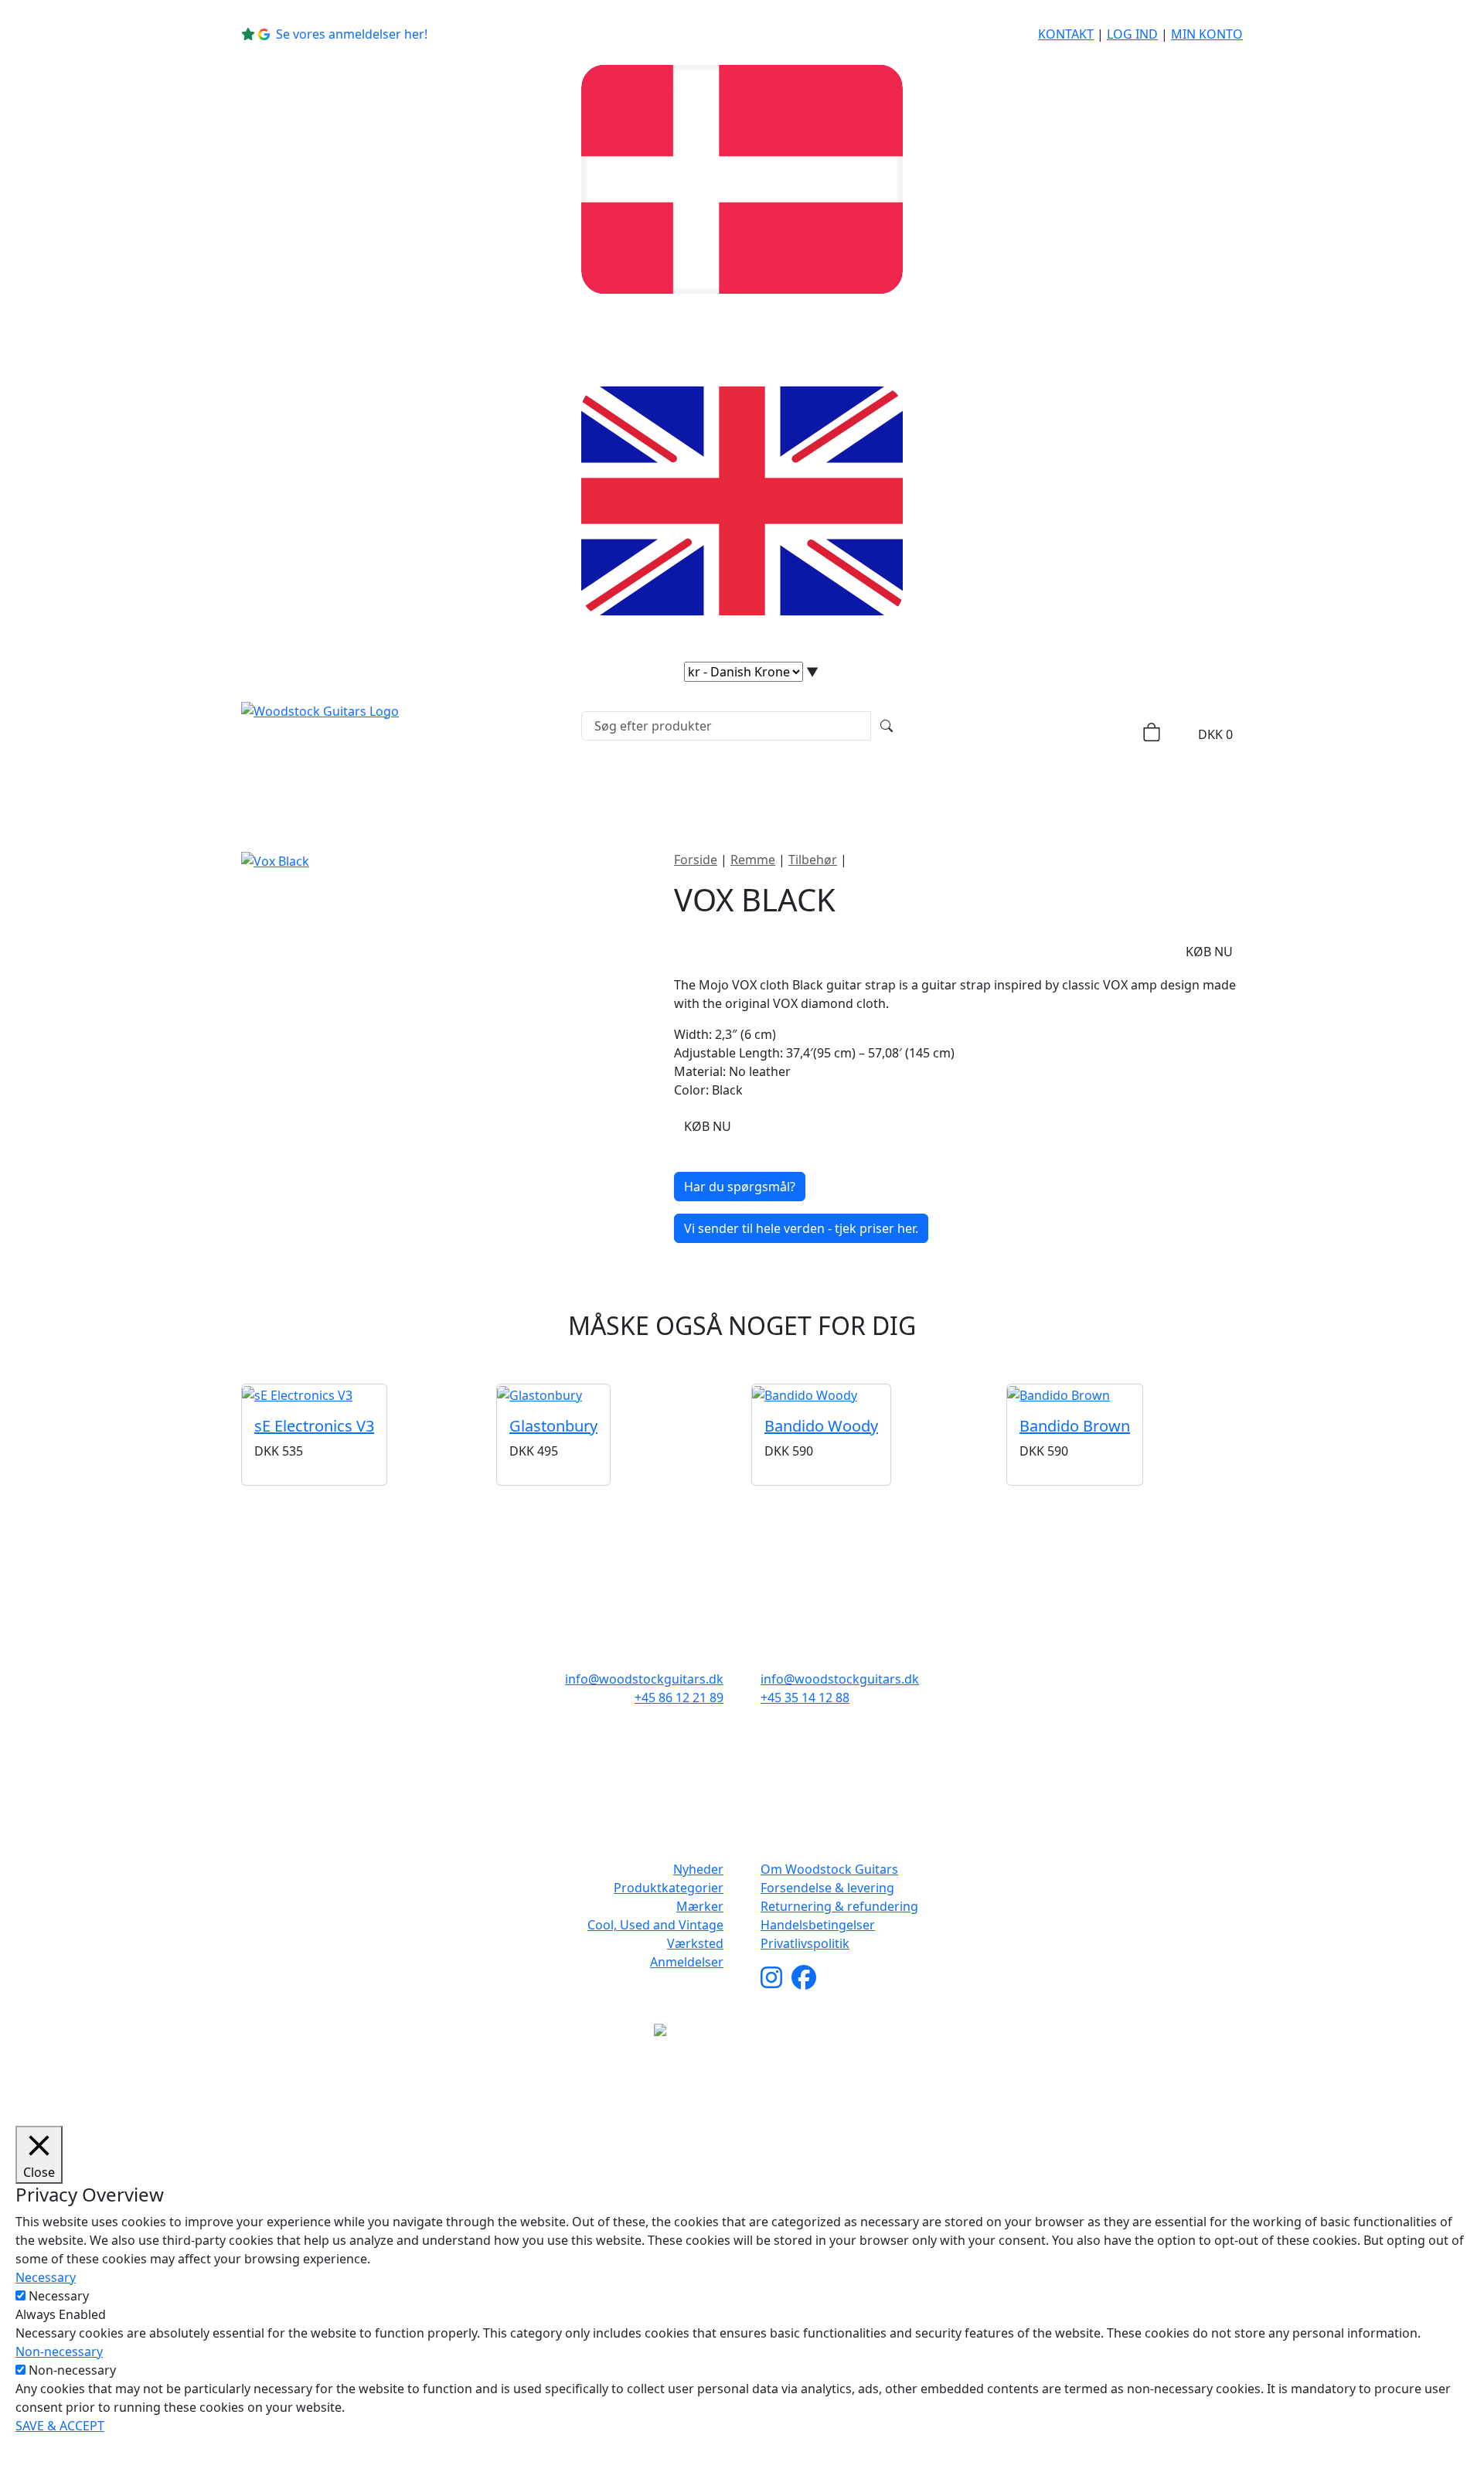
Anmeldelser (687, 1962)
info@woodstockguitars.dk (644, 1679)
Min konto (1207, 34)
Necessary (59, 2296)
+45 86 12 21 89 (679, 1698)
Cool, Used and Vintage (655, 1925)
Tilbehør (813, 860)
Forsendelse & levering (827, 1888)
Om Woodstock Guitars (829, 1869)
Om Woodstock (1014, 792)
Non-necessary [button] (59, 2351)
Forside (696, 860)
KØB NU (1209, 952)
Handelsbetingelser (818, 1925)
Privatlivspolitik (805, 1943)
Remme (753, 860)
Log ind (1132, 34)
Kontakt (1066, 34)
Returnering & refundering (839, 1906)
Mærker (710, 792)
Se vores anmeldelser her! (352, 34)
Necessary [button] (46, 2277)
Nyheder (439, 792)
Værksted (695, 1943)
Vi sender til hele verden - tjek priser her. (801, 1228)
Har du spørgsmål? (740, 1187)
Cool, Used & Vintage (856, 792)
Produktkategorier (570, 792)
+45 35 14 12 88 (805, 1698)
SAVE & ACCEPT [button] (60, 2426)
